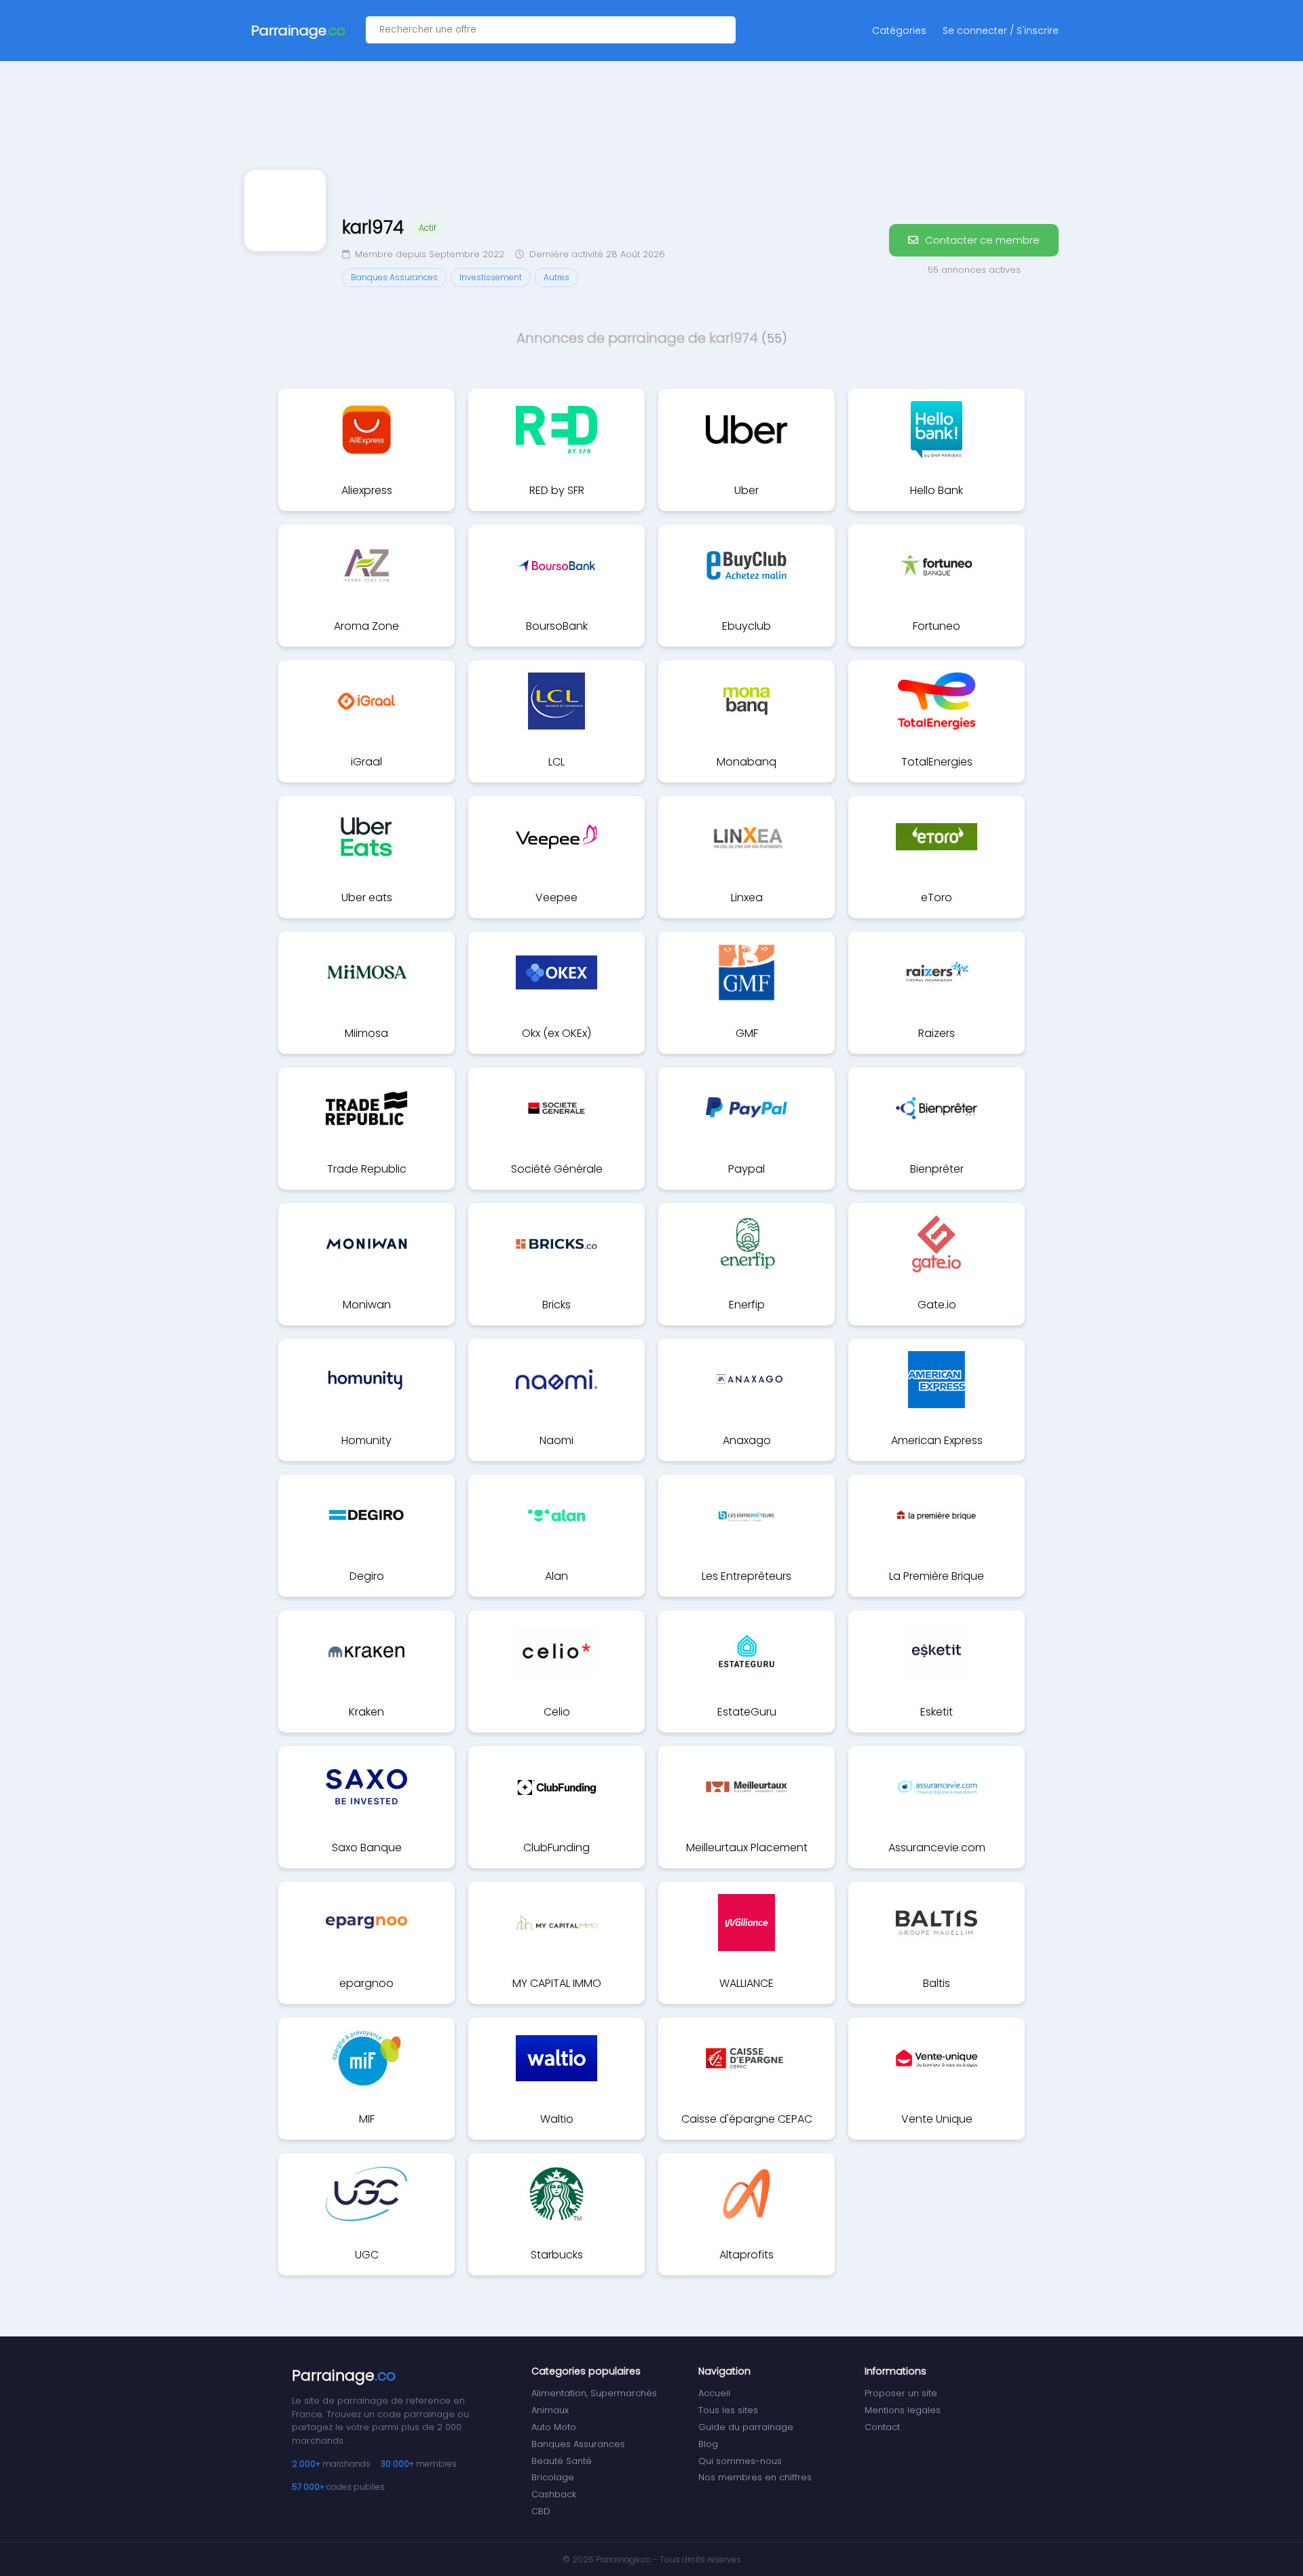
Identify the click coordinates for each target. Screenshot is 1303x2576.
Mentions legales (903, 2410)
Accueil (714, 2393)
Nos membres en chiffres (755, 2477)
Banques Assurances (578, 2444)
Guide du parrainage (746, 2427)
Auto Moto (554, 2427)
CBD (541, 2511)
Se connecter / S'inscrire (1001, 31)
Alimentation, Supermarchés (594, 2393)
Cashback (554, 2494)
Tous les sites (728, 2410)
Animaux (550, 2410)
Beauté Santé (562, 2461)
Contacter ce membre (981, 240)
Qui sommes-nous (740, 2461)
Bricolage (553, 2477)
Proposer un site (901, 2393)
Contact (882, 2427)
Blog (708, 2444)
